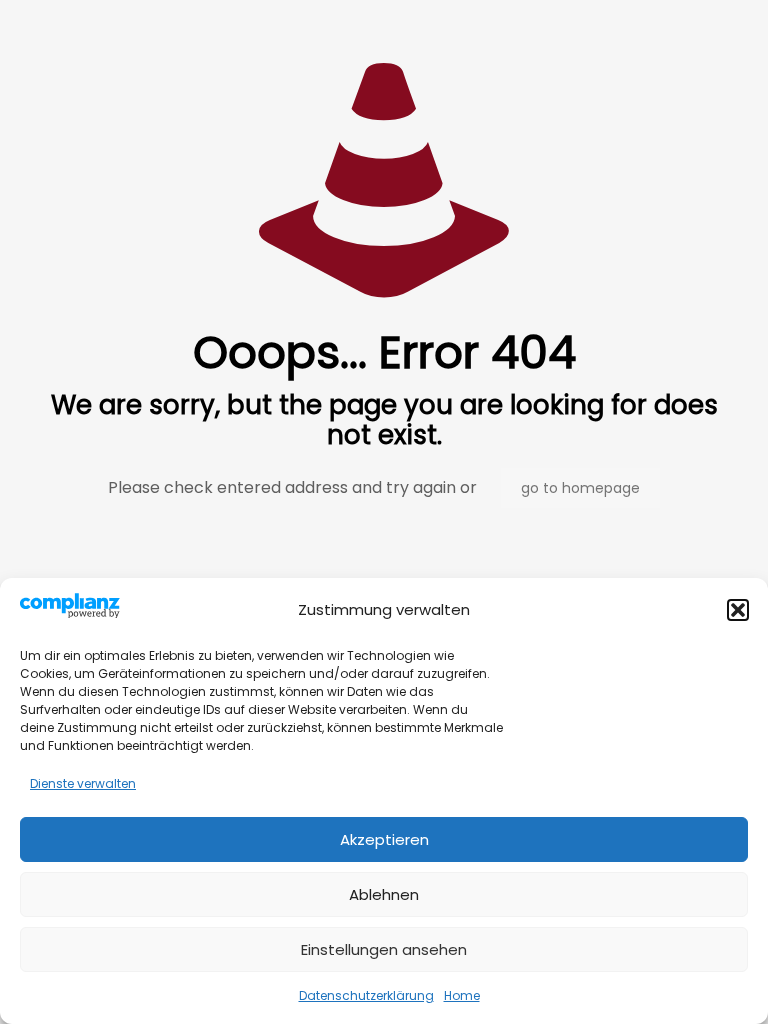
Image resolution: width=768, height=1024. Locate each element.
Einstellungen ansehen (384, 949)
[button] (738, 610)
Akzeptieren (384, 839)
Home (462, 995)
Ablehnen (384, 894)
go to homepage (580, 488)
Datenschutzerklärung (366, 995)
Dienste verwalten (83, 783)
